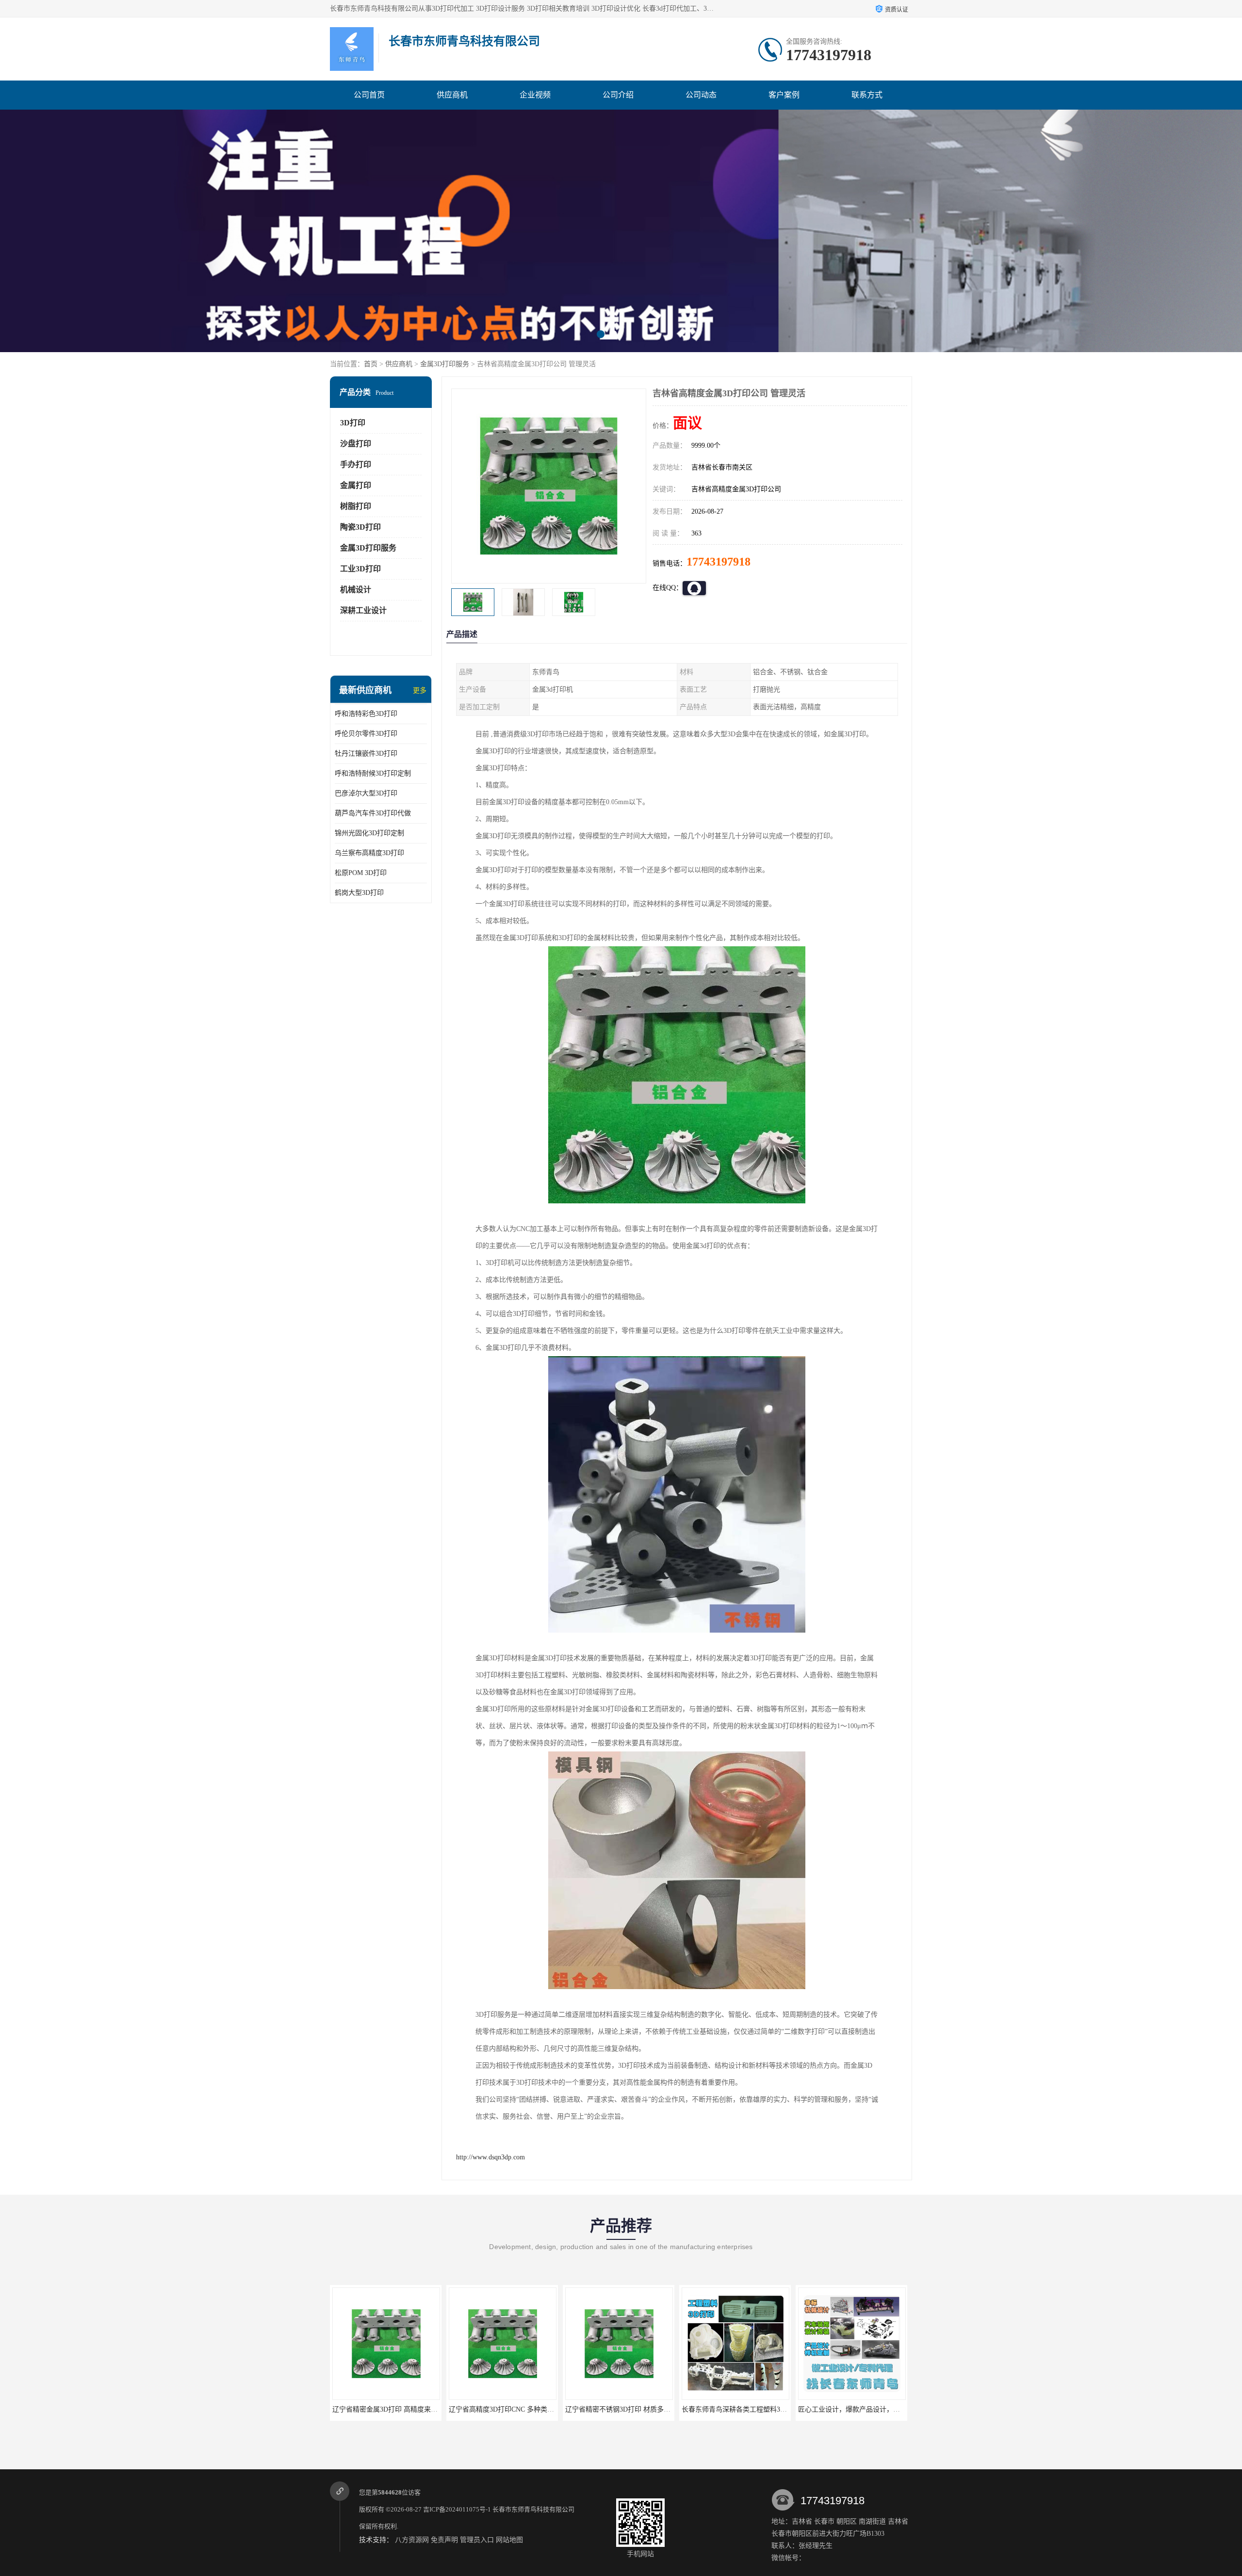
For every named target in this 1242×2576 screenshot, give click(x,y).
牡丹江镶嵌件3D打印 (366, 753)
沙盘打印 (356, 444)
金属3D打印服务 (445, 364)
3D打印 (353, 423)
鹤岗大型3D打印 (359, 893)
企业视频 (535, 95)
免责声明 (444, 2540)
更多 (420, 690)
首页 (371, 364)
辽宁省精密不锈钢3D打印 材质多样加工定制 (399, 2409)
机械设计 (356, 590)
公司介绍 (618, 95)
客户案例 (784, 95)
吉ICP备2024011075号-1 (457, 2509)
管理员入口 (477, 2540)
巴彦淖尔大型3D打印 (366, 793)
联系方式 (867, 95)
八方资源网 (412, 2540)
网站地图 (509, 2540)
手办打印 (356, 464)
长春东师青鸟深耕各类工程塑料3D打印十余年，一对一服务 (538, 2409)
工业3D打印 (360, 569)
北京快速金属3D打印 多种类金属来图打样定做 (868, 2409)
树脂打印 (356, 506)
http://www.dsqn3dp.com (490, 2157)
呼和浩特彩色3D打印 (366, 714)
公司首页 (369, 95)
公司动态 (701, 95)
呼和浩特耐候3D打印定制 (373, 773)
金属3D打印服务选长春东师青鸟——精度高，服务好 (760, 2409)
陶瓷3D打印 (360, 527)
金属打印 (356, 485)
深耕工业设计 (363, 610)
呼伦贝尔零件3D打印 (366, 734)
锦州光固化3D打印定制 (369, 833)
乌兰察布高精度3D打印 (369, 853)
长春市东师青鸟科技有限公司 (533, 2509)
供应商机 (452, 95)
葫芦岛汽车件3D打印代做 (373, 813)
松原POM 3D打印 (361, 873)
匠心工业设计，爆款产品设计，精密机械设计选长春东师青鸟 (657, 2409)
